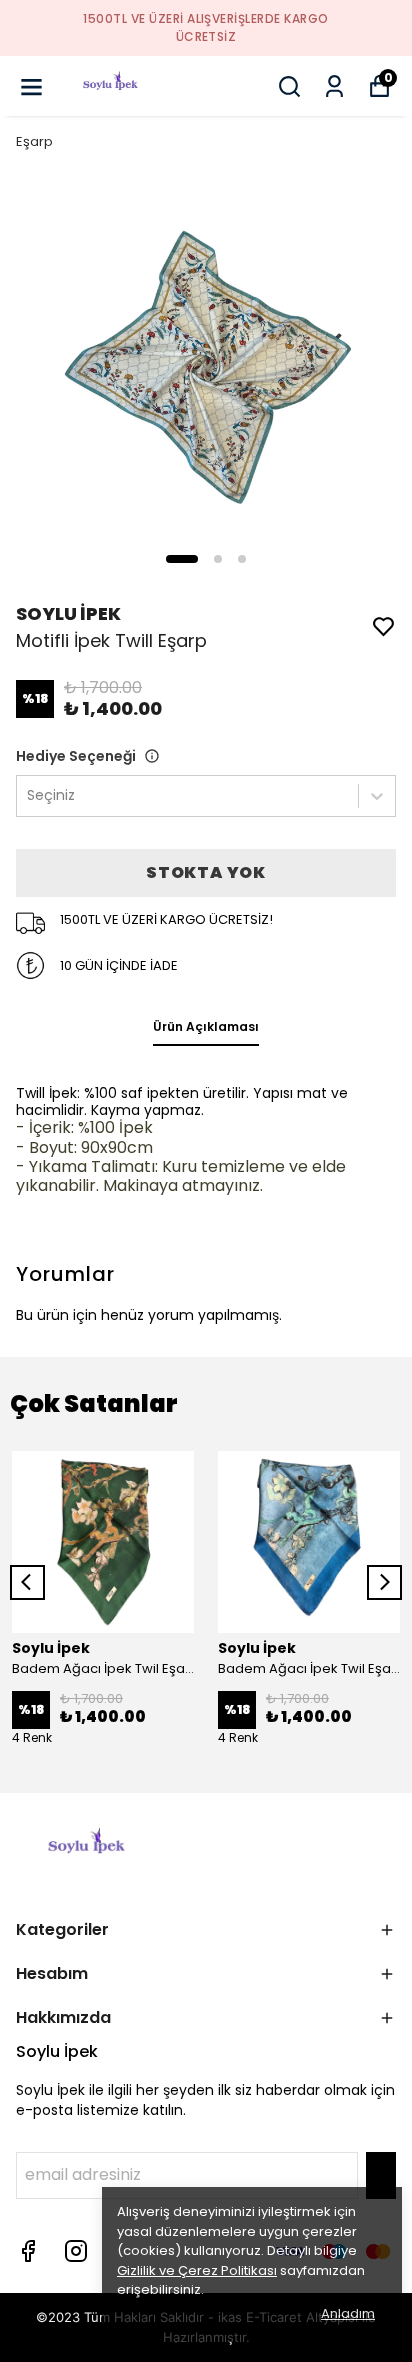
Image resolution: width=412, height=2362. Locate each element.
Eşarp (34, 141)
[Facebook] (28, 2251)
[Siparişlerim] (334, 86)
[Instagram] (76, 2251)
